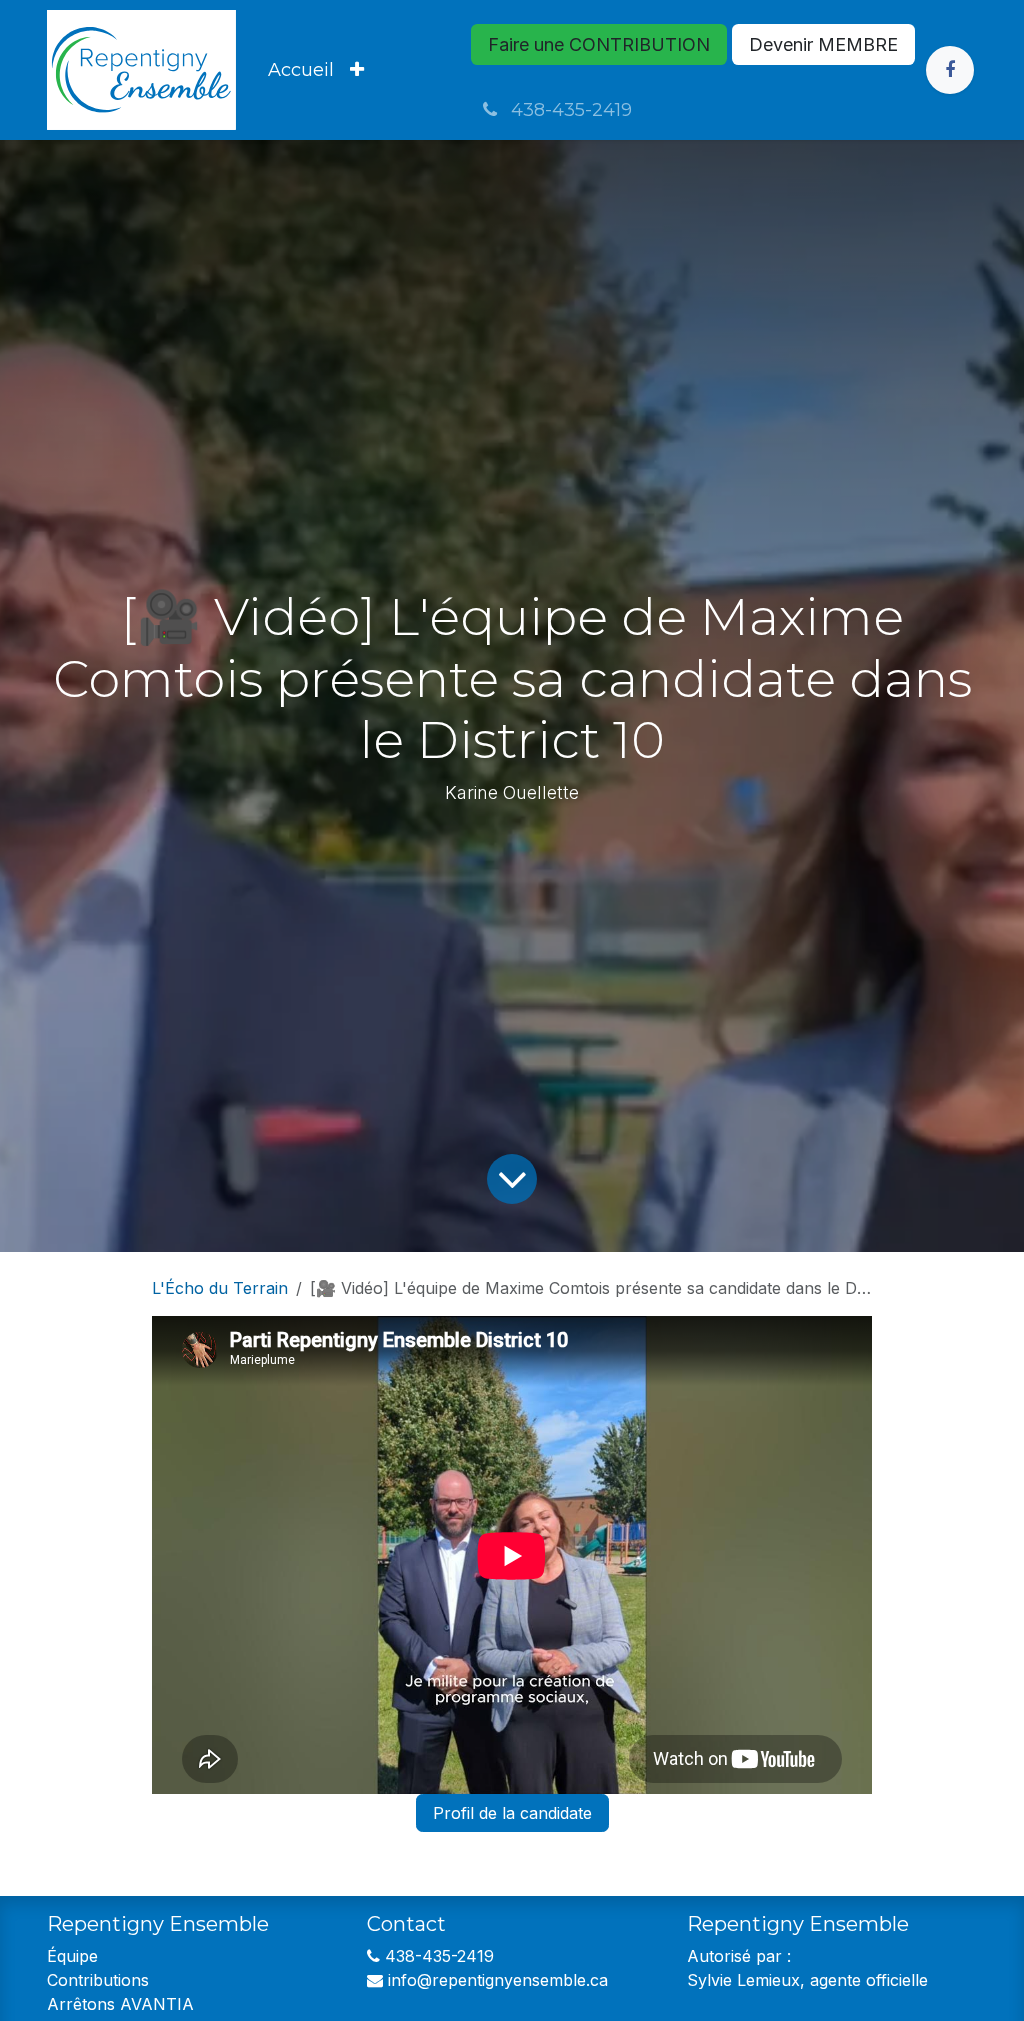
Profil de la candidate (512, 1813)
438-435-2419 (569, 110)
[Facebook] (950, 70)
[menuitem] (301, 70)
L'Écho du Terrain (220, 1288)
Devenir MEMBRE (823, 44)
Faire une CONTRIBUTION (599, 44)
